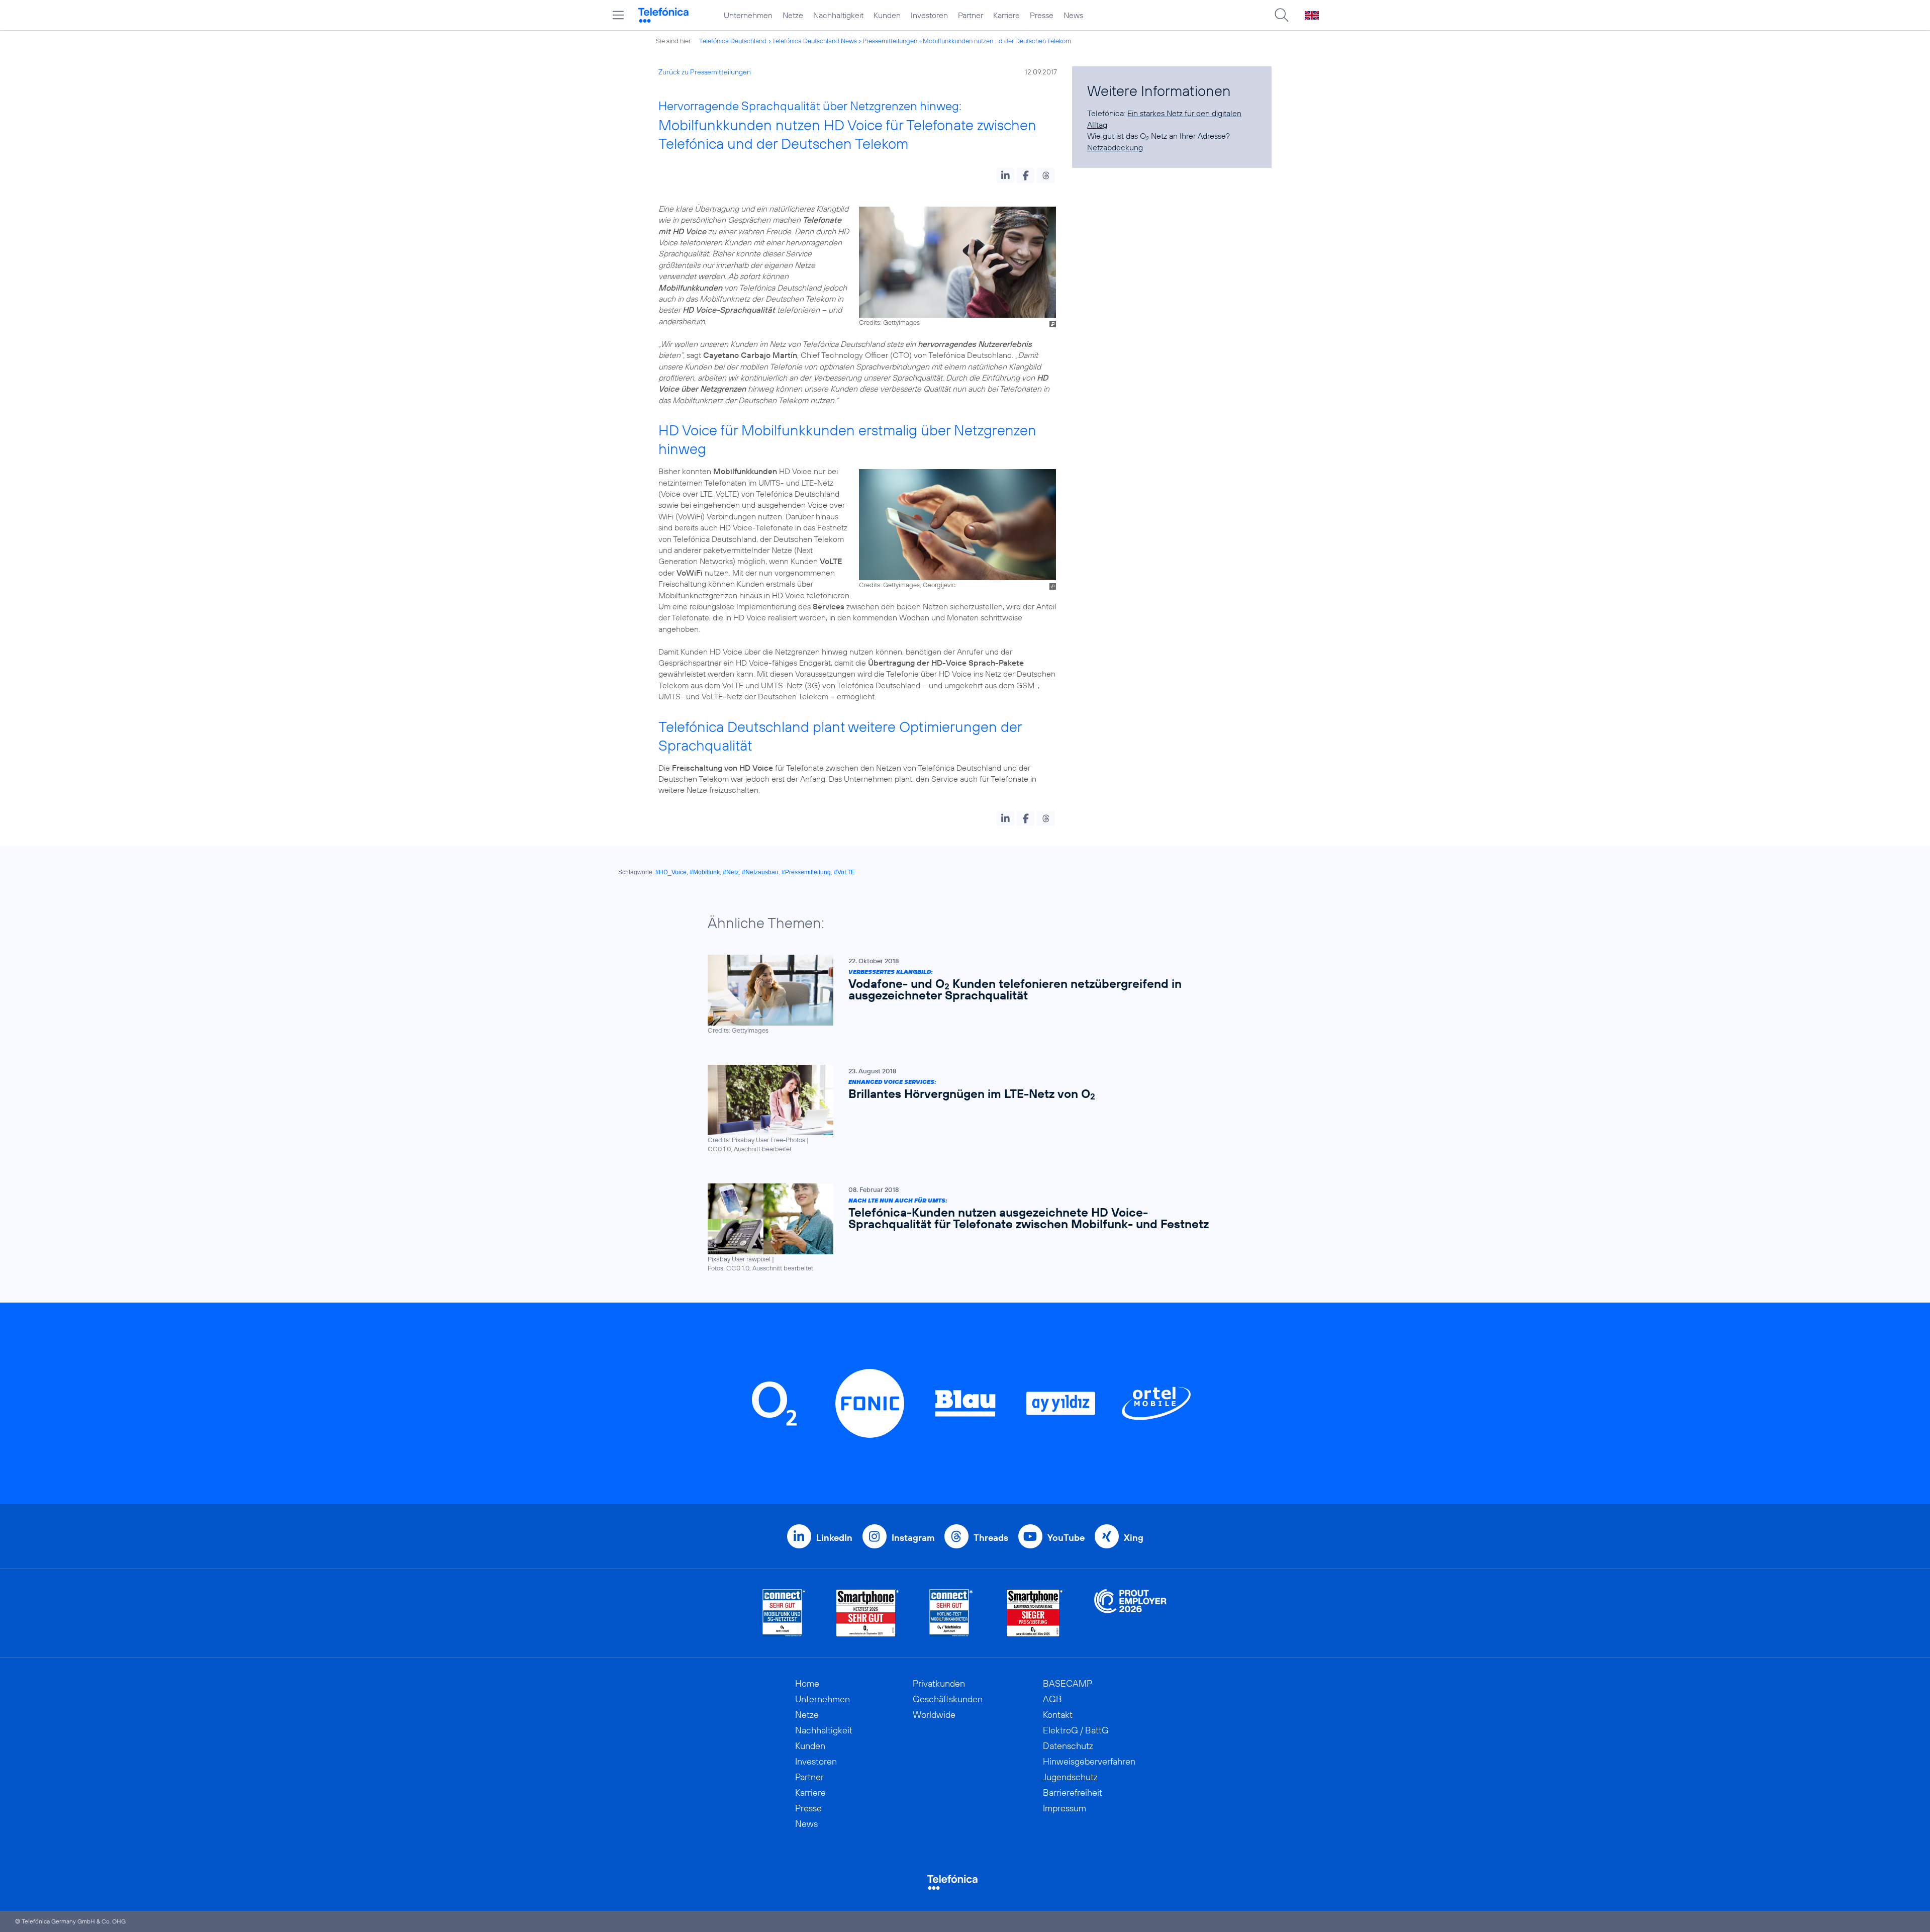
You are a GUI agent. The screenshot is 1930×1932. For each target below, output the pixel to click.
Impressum (1065, 1808)
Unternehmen (748, 15)
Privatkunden (939, 1683)
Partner (971, 15)
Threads (991, 1538)
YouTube (1066, 1538)
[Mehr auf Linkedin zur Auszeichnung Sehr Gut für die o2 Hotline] (951, 1613)
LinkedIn (834, 1538)
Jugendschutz (1070, 1777)
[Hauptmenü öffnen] (618, 15)
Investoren (929, 15)
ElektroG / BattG (1076, 1730)
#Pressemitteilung (806, 872)
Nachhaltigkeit (838, 15)
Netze (793, 15)
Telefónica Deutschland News (814, 41)
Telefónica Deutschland (733, 41)
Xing (1134, 1538)
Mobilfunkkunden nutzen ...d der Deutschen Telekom (997, 41)
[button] (1005, 175)
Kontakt (1058, 1715)
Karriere (1006, 15)
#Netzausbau (760, 872)
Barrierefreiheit (1073, 1792)
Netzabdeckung (1115, 147)
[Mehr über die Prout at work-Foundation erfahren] (1130, 1613)
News (1073, 15)
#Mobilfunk (705, 872)
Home (807, 1683)
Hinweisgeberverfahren (1089, 1761)
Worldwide (934, 1715)
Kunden (887, 15)
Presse (1042, 15)
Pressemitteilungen (890, 41)
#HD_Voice (671, 872)
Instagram (913, 1538)
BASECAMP (1068, 1683)
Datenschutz (1068, 1746)
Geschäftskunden (948, 1699)
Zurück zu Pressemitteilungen (705, 72)
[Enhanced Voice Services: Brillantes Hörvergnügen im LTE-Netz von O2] (960, 1109)
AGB (1052, 1699)
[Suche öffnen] (1282, 15)
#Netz (731, 872)
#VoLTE (844, 872)
